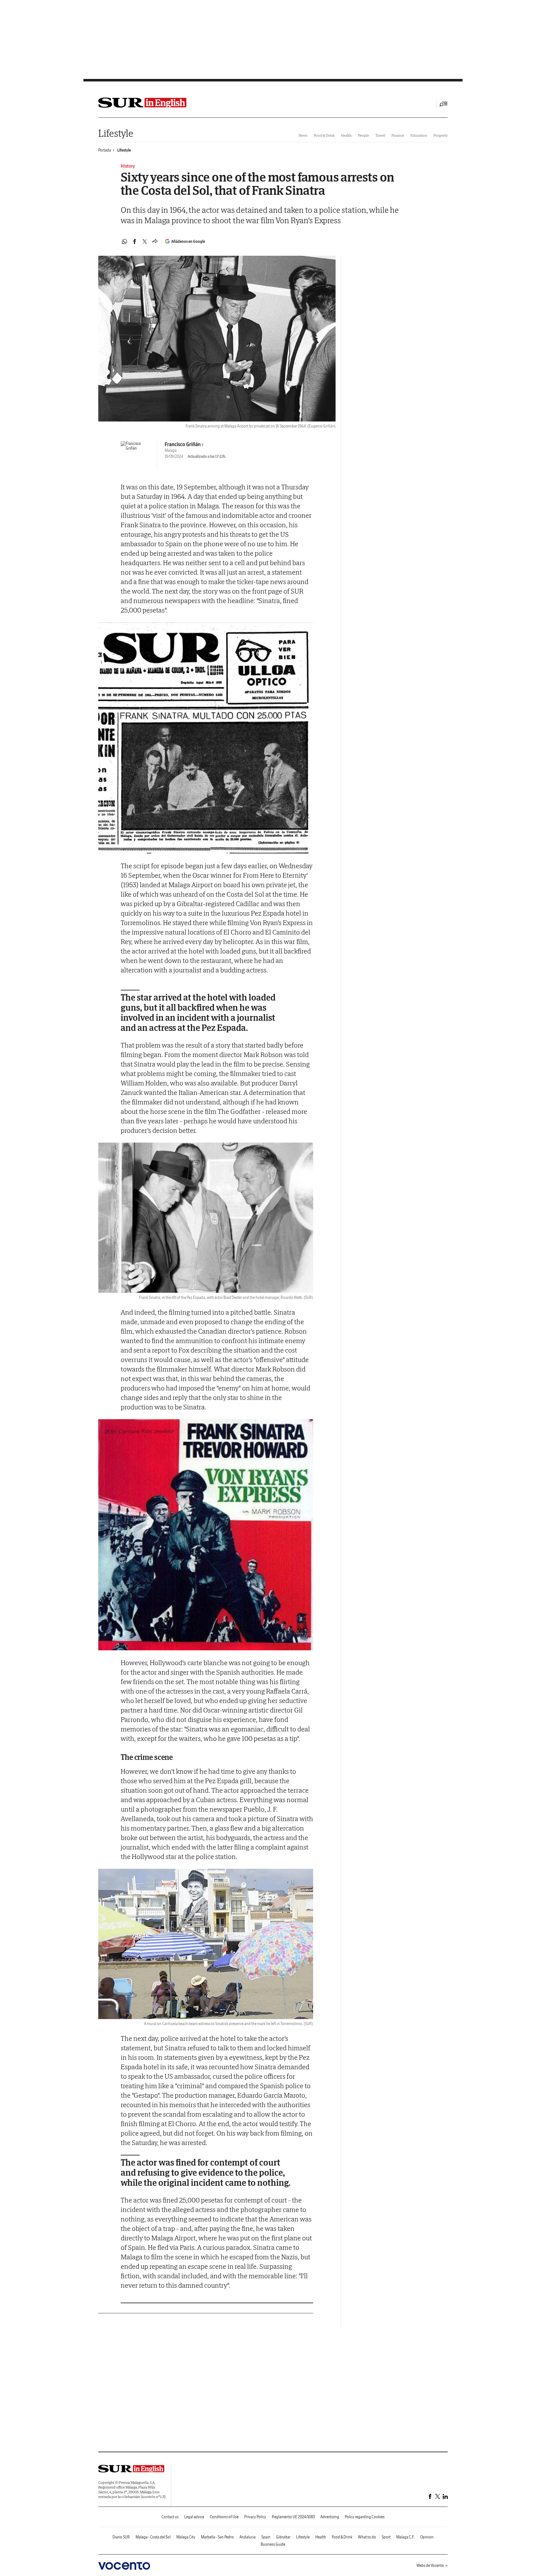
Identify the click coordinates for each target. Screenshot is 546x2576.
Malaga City (186, 2537)
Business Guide (273, 2544)
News (303, 135)
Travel (380, 135)
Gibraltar (283, 2537)
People (364, 135)
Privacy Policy (255, 2517)
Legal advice (194, 2517)
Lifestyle (116, 133)
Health (346, 135)
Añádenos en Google (188, 241)
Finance (398, 135)
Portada (105, 150)
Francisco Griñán (183, 444)
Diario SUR (121, 2537)
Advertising (330, 2517)
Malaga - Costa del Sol (153, 2537)
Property (441, 135)
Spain (266, 2537)
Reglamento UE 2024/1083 (293, 2517)
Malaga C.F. (405, 2537)
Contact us (170, 2517)
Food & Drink (324, 135)
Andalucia (248, 2537)
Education (419, 135)
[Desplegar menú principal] (444, 104)
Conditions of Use (224, 2517)
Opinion (427, 2537)
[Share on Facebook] (135, 242)
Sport (386, 2537)
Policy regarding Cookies (365, 2517)
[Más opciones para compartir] (155, 242)
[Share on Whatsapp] (124, 242)
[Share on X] (145, 242)
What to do (367, 2537)
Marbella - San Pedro (217, 2537)
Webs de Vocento (430, 2565)
